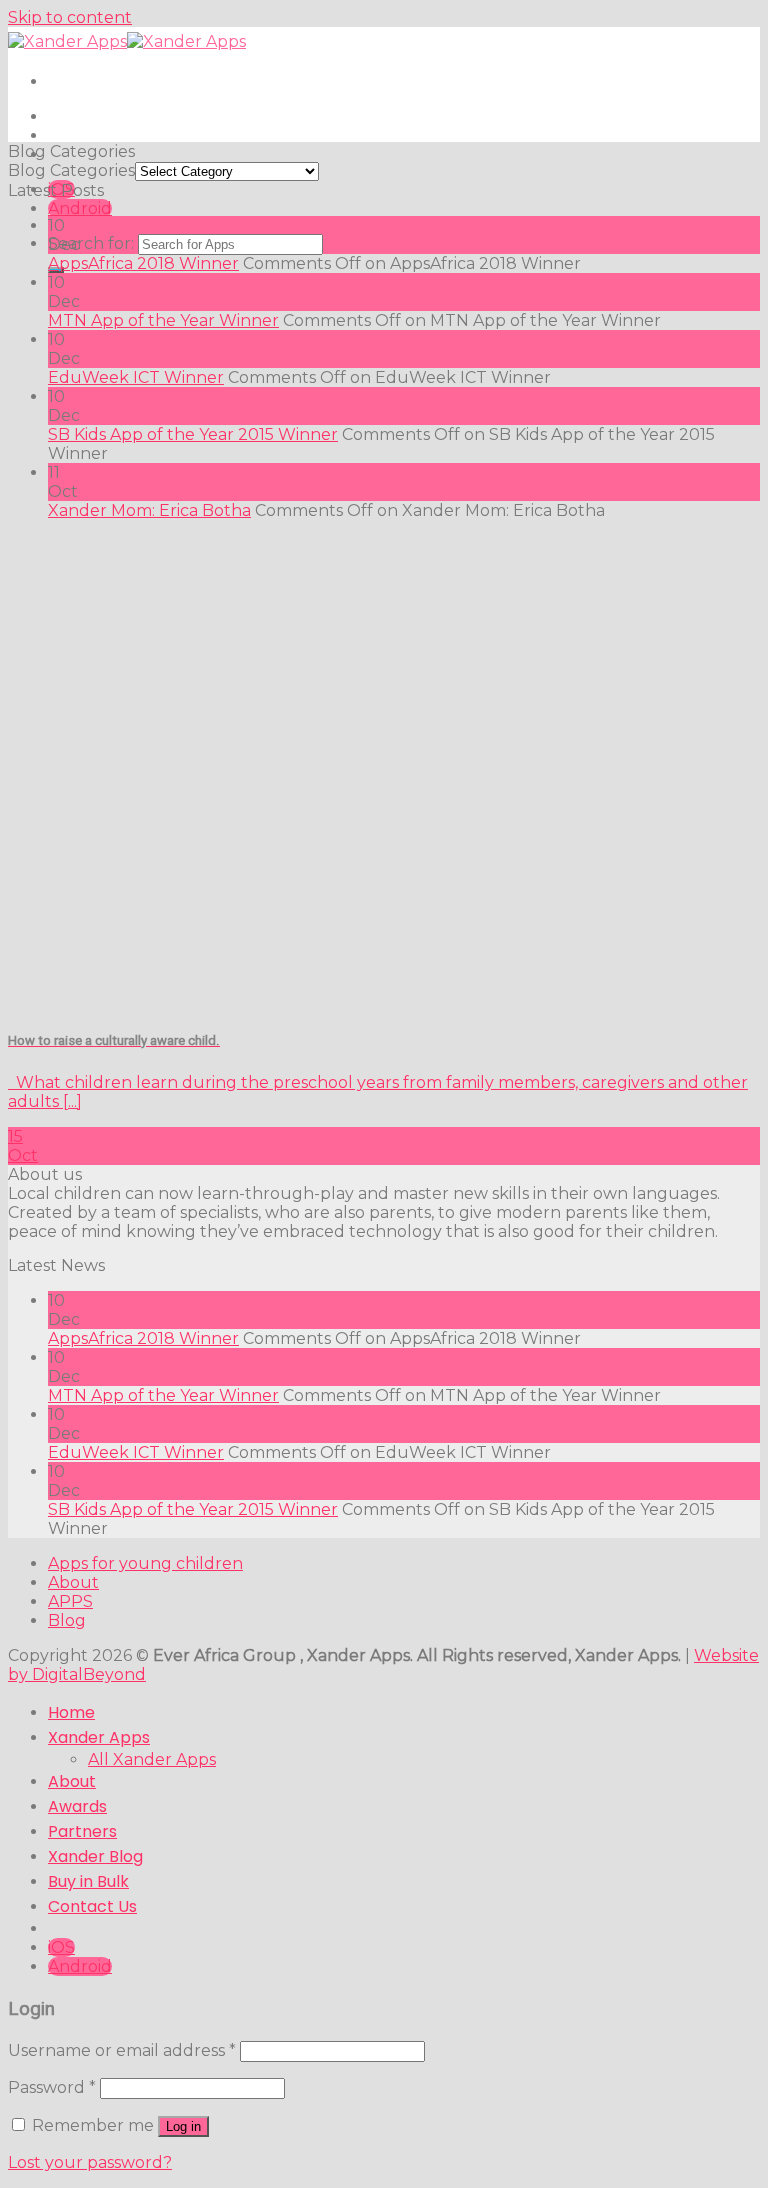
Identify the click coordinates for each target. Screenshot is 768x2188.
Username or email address (122, 2050)
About (73, 1582)
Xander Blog (95, 1856)
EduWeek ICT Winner (136, 377)
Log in (183, 2126)
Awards (77, 1806)
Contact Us (92, 1906)
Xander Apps (99, 1737)
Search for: (91, 243)
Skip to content (70, 17)
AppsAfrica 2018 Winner (143, 263)
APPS (70, 1601)
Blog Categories (71, 170)
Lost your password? (90, 2162)
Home (71, 1712)
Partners (82, 1831)
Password (52, 2087)
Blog (67, 1620)
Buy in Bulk (88, 1881)
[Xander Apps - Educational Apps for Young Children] (127, 41)
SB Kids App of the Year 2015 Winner (193, 434)
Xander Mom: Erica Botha (149, 510)
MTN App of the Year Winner (163, 320)
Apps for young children (145, 1563)
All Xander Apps (152, 1759)
